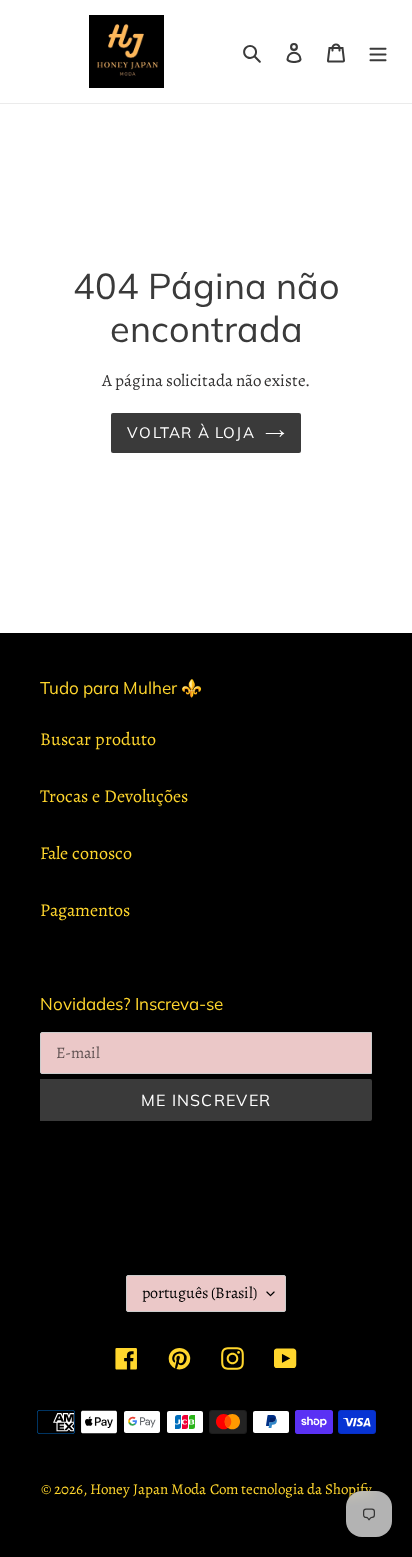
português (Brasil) (199, 1293)
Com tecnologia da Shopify (291, 1489)
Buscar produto (98, 739)
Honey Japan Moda (148, 1489)
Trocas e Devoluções (114, 796)
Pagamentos (85, 910)
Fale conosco (86, 853)
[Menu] (378, 51)
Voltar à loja (191, 432)
